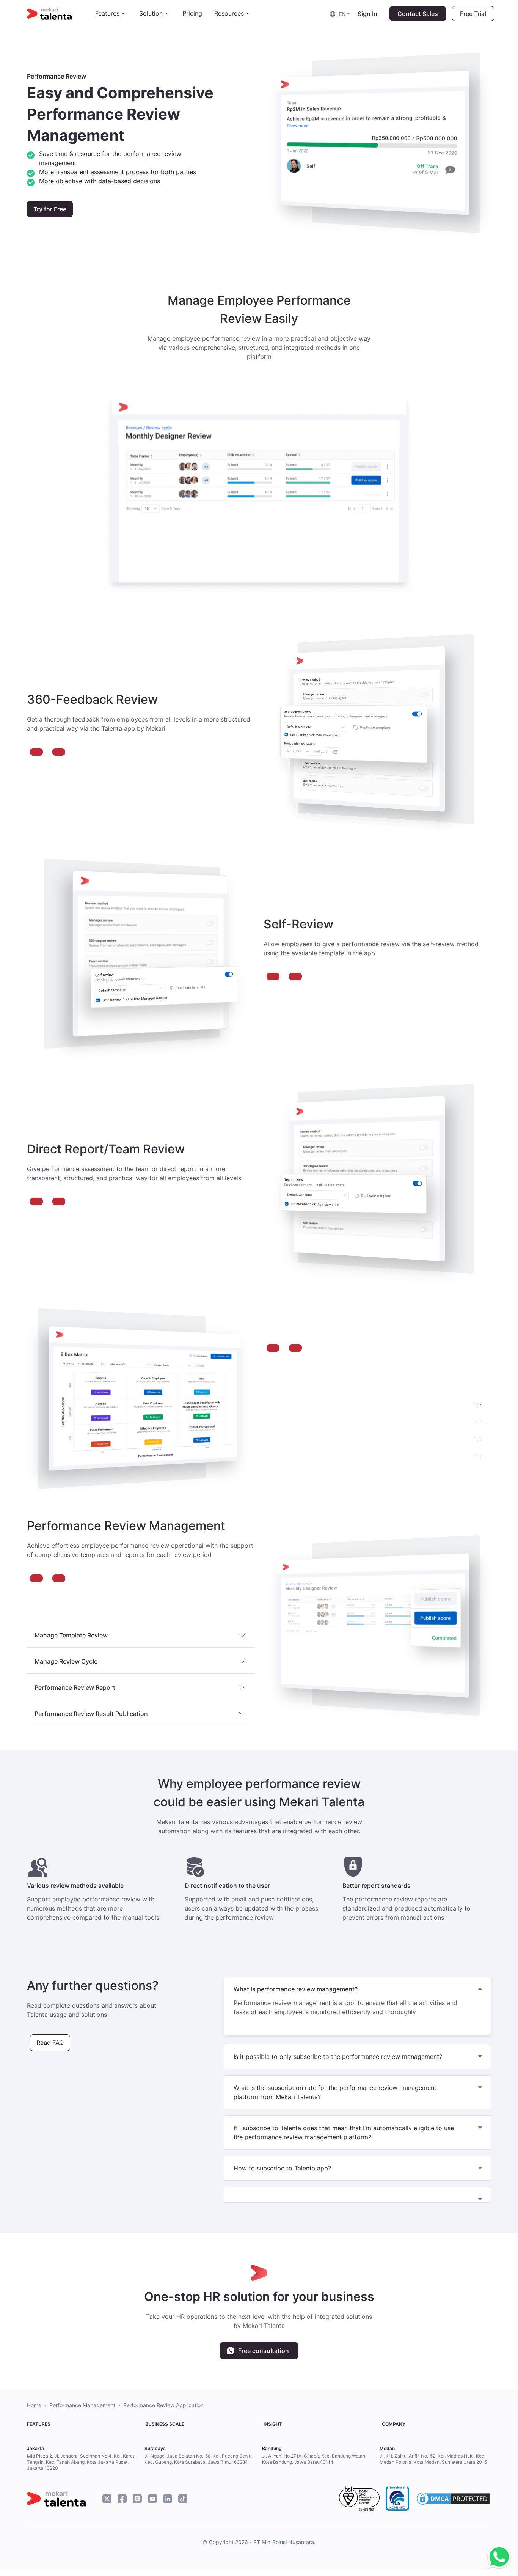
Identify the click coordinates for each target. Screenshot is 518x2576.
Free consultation (264, 2351)
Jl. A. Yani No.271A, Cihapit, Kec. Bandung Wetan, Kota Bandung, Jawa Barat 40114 (314, 2459)
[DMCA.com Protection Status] (453, 2499)
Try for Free (50, 209)
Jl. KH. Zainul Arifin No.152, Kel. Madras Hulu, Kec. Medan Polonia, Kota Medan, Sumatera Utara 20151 (434, 2459)
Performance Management (82, 2405)
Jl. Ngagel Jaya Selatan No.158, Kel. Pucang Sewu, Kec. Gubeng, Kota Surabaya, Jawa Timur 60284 (199, 2459)
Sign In (367, 14)
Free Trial (473, 14)
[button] (341, 13)
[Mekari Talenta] (61, 14)
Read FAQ (50, 2043)
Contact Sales (418, 14)
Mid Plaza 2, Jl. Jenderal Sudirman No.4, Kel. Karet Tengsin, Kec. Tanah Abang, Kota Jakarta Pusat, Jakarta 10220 (81, 2462)
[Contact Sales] (497, 2557)
